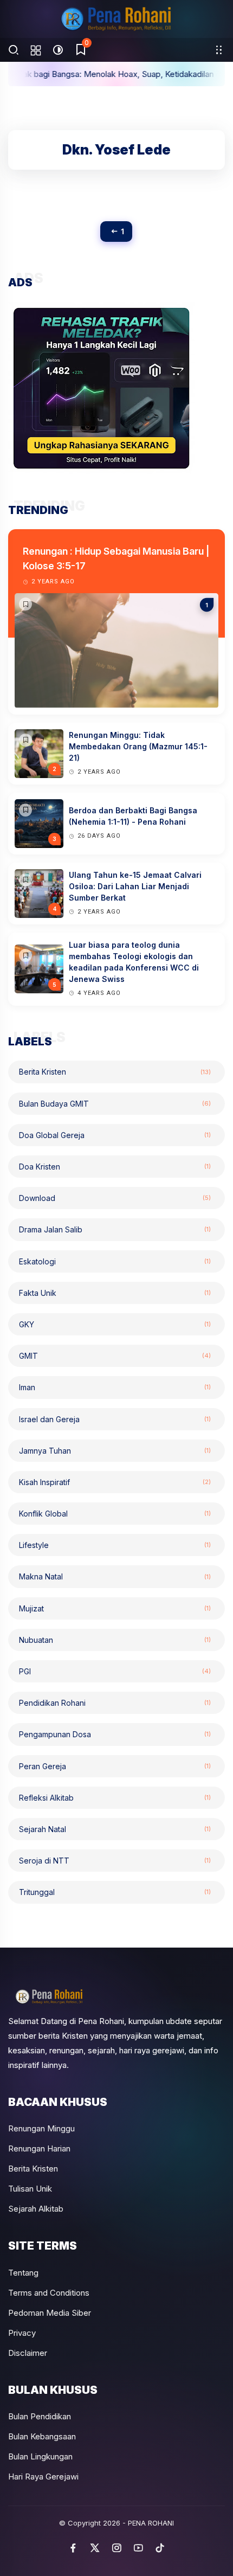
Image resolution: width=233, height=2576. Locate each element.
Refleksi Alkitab (115, 1798)
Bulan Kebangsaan (42, 2436)
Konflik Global (115, 1514)
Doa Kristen (115, 1167)
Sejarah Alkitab (36, 2209)
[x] (95, 2548)
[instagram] (116, 2548)
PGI (115, 1671)
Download (115, 1198)
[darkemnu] (58, 50)
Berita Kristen (115, 1072)
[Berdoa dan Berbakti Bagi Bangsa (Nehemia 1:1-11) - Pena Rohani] (25, 810)
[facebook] (73, 2548)
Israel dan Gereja (115, 1419)
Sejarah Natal (115, 1829)
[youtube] (138, 2548)
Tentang (23, 2273)
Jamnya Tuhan (115, 1451)
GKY (115, 1324)
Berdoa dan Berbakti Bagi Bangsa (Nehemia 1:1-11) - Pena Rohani (133, 816)
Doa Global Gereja (115, 1135)
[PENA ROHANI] (116, 19)
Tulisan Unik (30, 2189)
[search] (14, 50)
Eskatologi (115, 1261)
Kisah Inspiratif (115, 1482)
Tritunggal (115, 1892)
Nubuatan (115, 1640)
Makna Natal (115, 1576)
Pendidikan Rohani (115, 1703)
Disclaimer (28, 2353)
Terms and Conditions (49, 2293)
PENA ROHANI (151, 2523)
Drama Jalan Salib (115, 1229)
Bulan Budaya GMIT (115, 1104)
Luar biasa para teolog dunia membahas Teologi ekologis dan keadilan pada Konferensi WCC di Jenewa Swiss (134, 962)
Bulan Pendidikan (40, 2416)
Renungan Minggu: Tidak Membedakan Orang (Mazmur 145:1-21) (138, 746)
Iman (115, 1387)
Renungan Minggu (41, 2128)
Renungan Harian (39, 2148)
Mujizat (115, 1608)
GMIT (115, 1356)
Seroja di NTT (115, 1861)
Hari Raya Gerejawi (43, 2477)
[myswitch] (219, 50)
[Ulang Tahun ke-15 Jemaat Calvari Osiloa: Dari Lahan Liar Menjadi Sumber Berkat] (25, 880)
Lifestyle (115, 1545)
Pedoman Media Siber (50, 2313)
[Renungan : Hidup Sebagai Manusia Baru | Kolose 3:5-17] (25, 604)
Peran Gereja (115, 1766)
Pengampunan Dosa (115, 1734)
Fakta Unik (115, 1293)
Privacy (22, 2333)
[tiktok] (160, 2548)
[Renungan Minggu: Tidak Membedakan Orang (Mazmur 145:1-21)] (25, 740)
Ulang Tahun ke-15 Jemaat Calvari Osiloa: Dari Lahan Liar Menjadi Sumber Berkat (135, 886)
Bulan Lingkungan (40, 2456)
